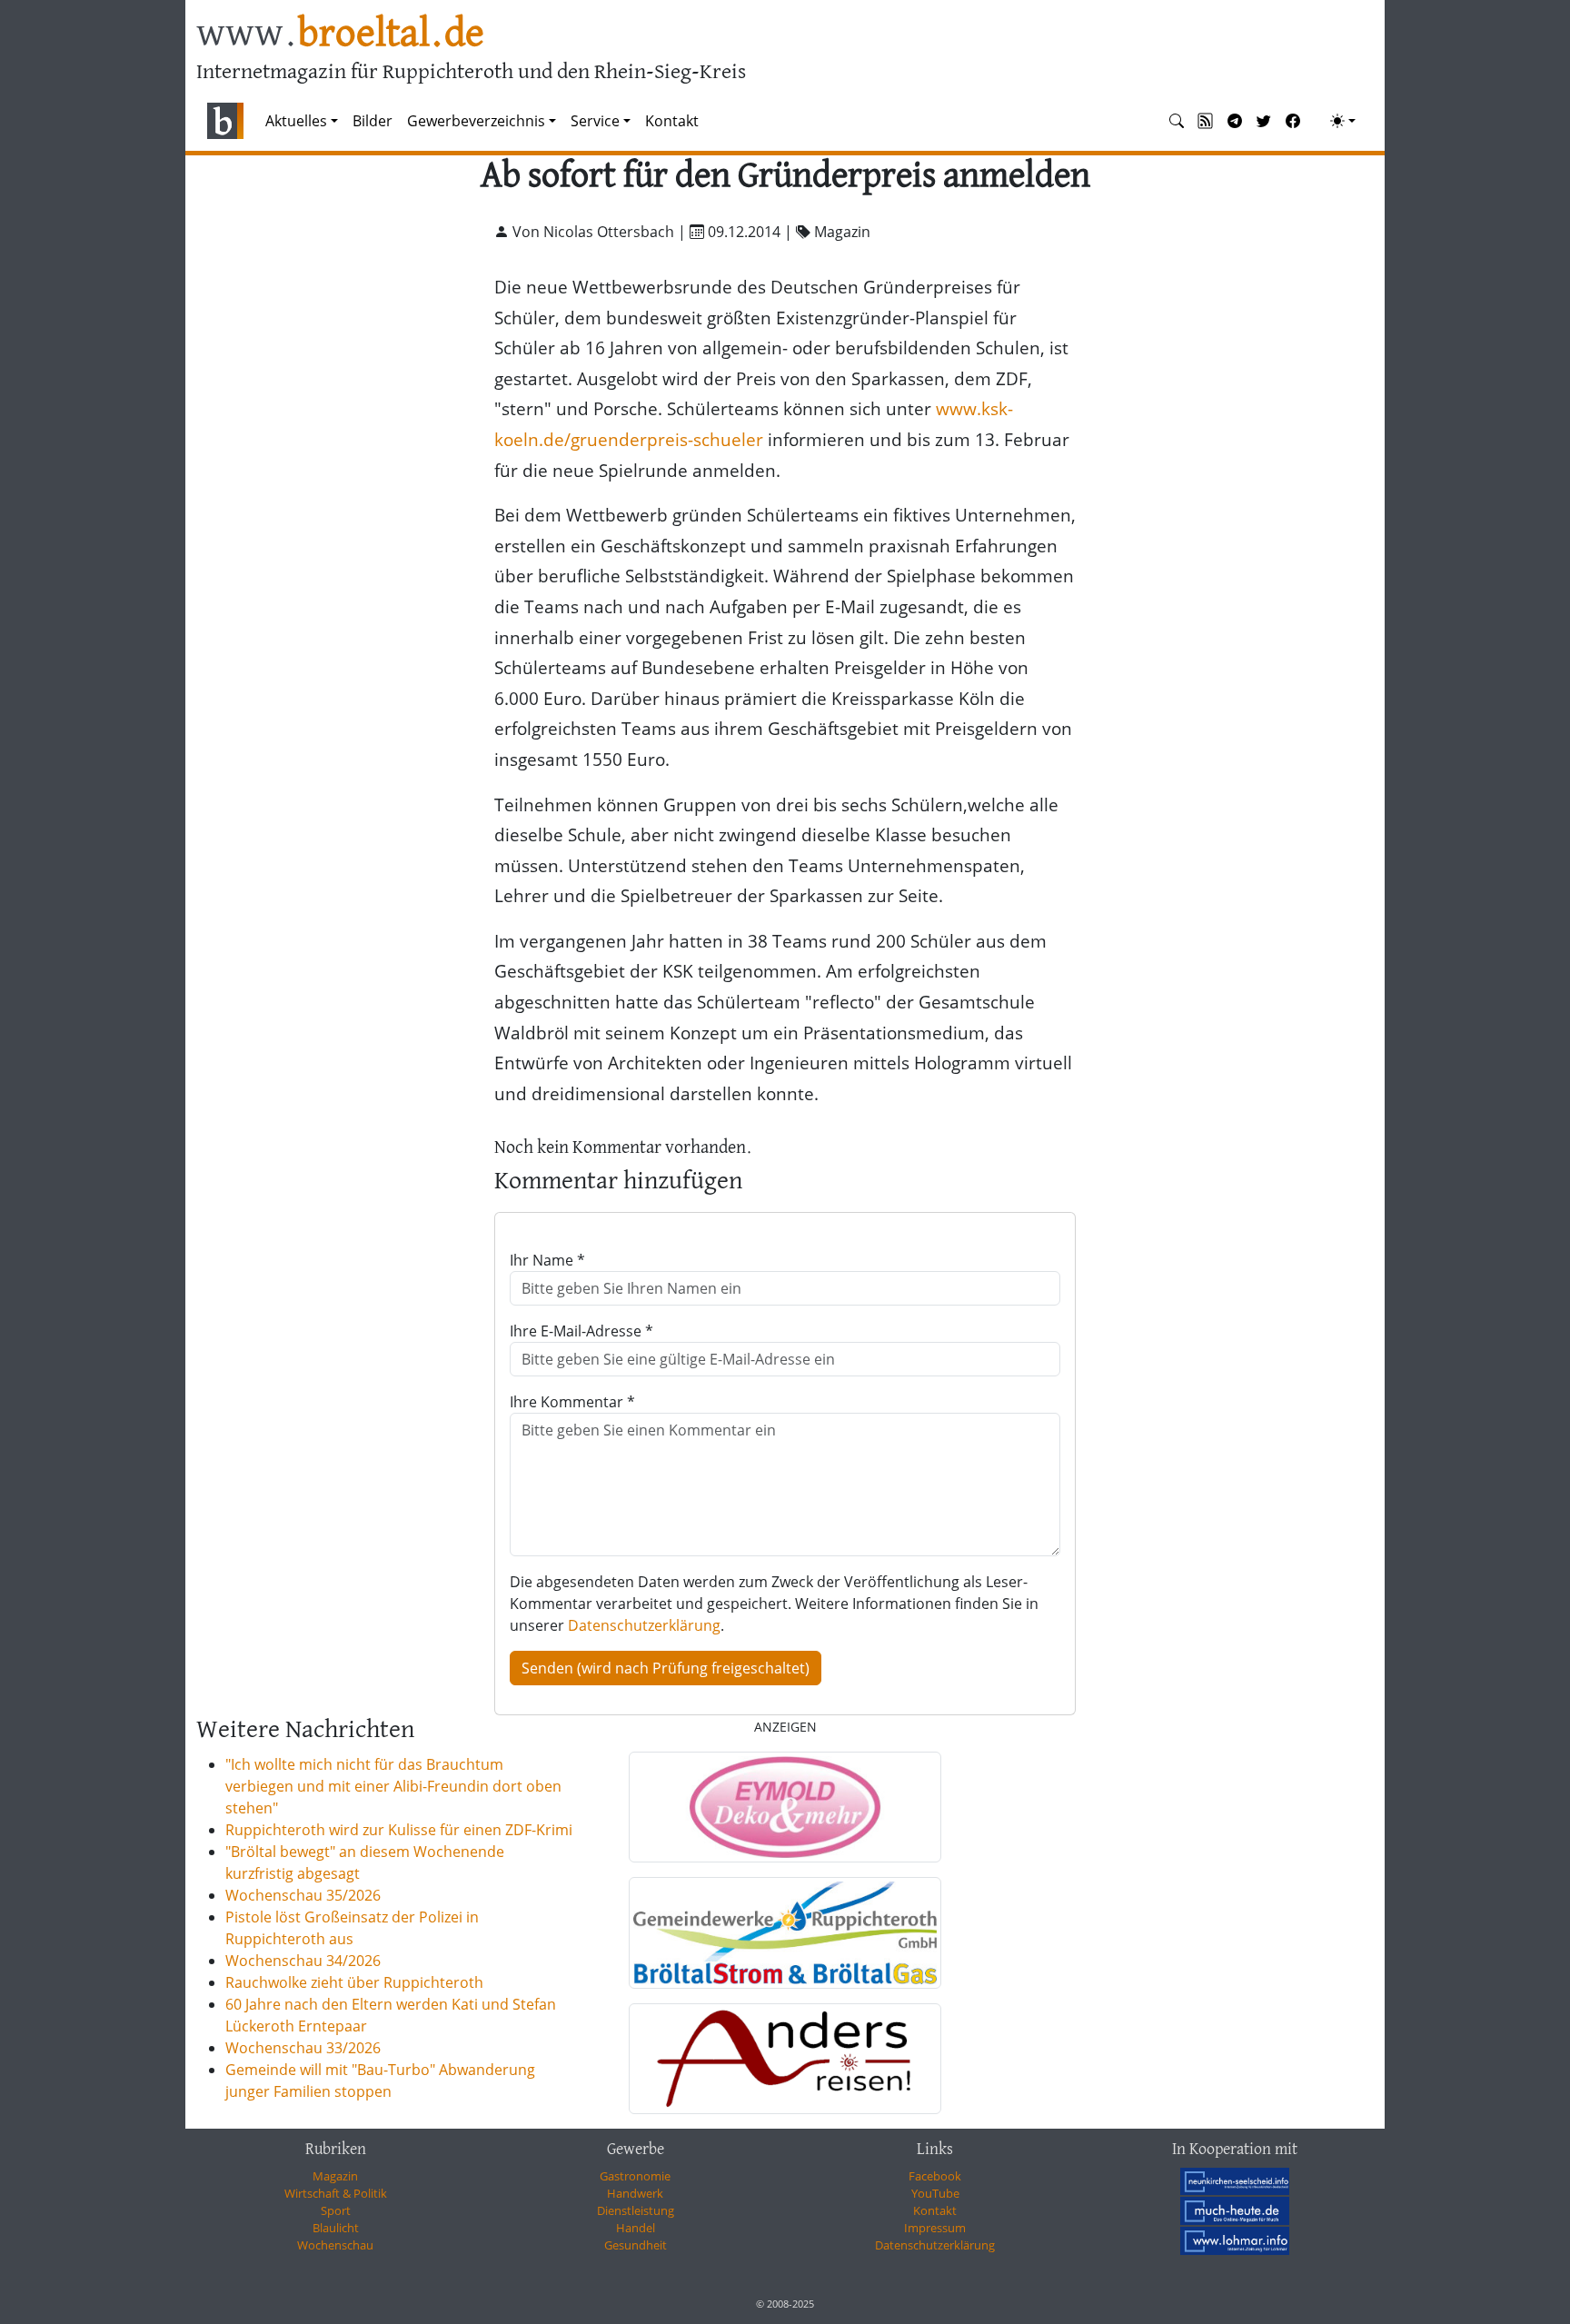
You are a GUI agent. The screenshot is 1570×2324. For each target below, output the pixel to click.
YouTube (935, 2193)
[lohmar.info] (1235, 2240)
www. (340, 35)
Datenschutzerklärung (644, 1625)
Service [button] (595, 121)
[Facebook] (1293, 121)
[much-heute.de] (1235, 2210)
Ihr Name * (547, 1260)
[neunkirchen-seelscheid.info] (1235, 2180)
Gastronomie (635, 2176)
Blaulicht (336, 2228)
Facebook (935, 2176)
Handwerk (635, 2193)
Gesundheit (636, 2245)
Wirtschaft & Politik (336, 2193)
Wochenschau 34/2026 (303, 1961)
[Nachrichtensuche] (1177, 121)
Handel (636, 2228)
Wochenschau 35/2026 (303, 1895)
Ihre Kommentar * (572, 1402)
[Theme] (1343, 121)
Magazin (335, 2176)
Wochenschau (335, 2245)
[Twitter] (1264, 121)
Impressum (935, 2228)
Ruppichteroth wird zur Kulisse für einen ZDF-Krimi (399, 1830)
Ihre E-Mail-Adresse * (581, 1331)
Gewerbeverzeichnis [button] (476, 121)
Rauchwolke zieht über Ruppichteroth (354, 1982)
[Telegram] (1235, 121)
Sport (336, 2210)
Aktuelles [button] (296, 121)
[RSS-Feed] (1206, 121)
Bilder (373, 121)
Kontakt (672, 121)
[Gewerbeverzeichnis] (785, 1807)
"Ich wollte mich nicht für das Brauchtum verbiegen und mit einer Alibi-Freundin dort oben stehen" (393, 1786)
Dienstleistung (636, 2210)
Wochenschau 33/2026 (303, 2048)
